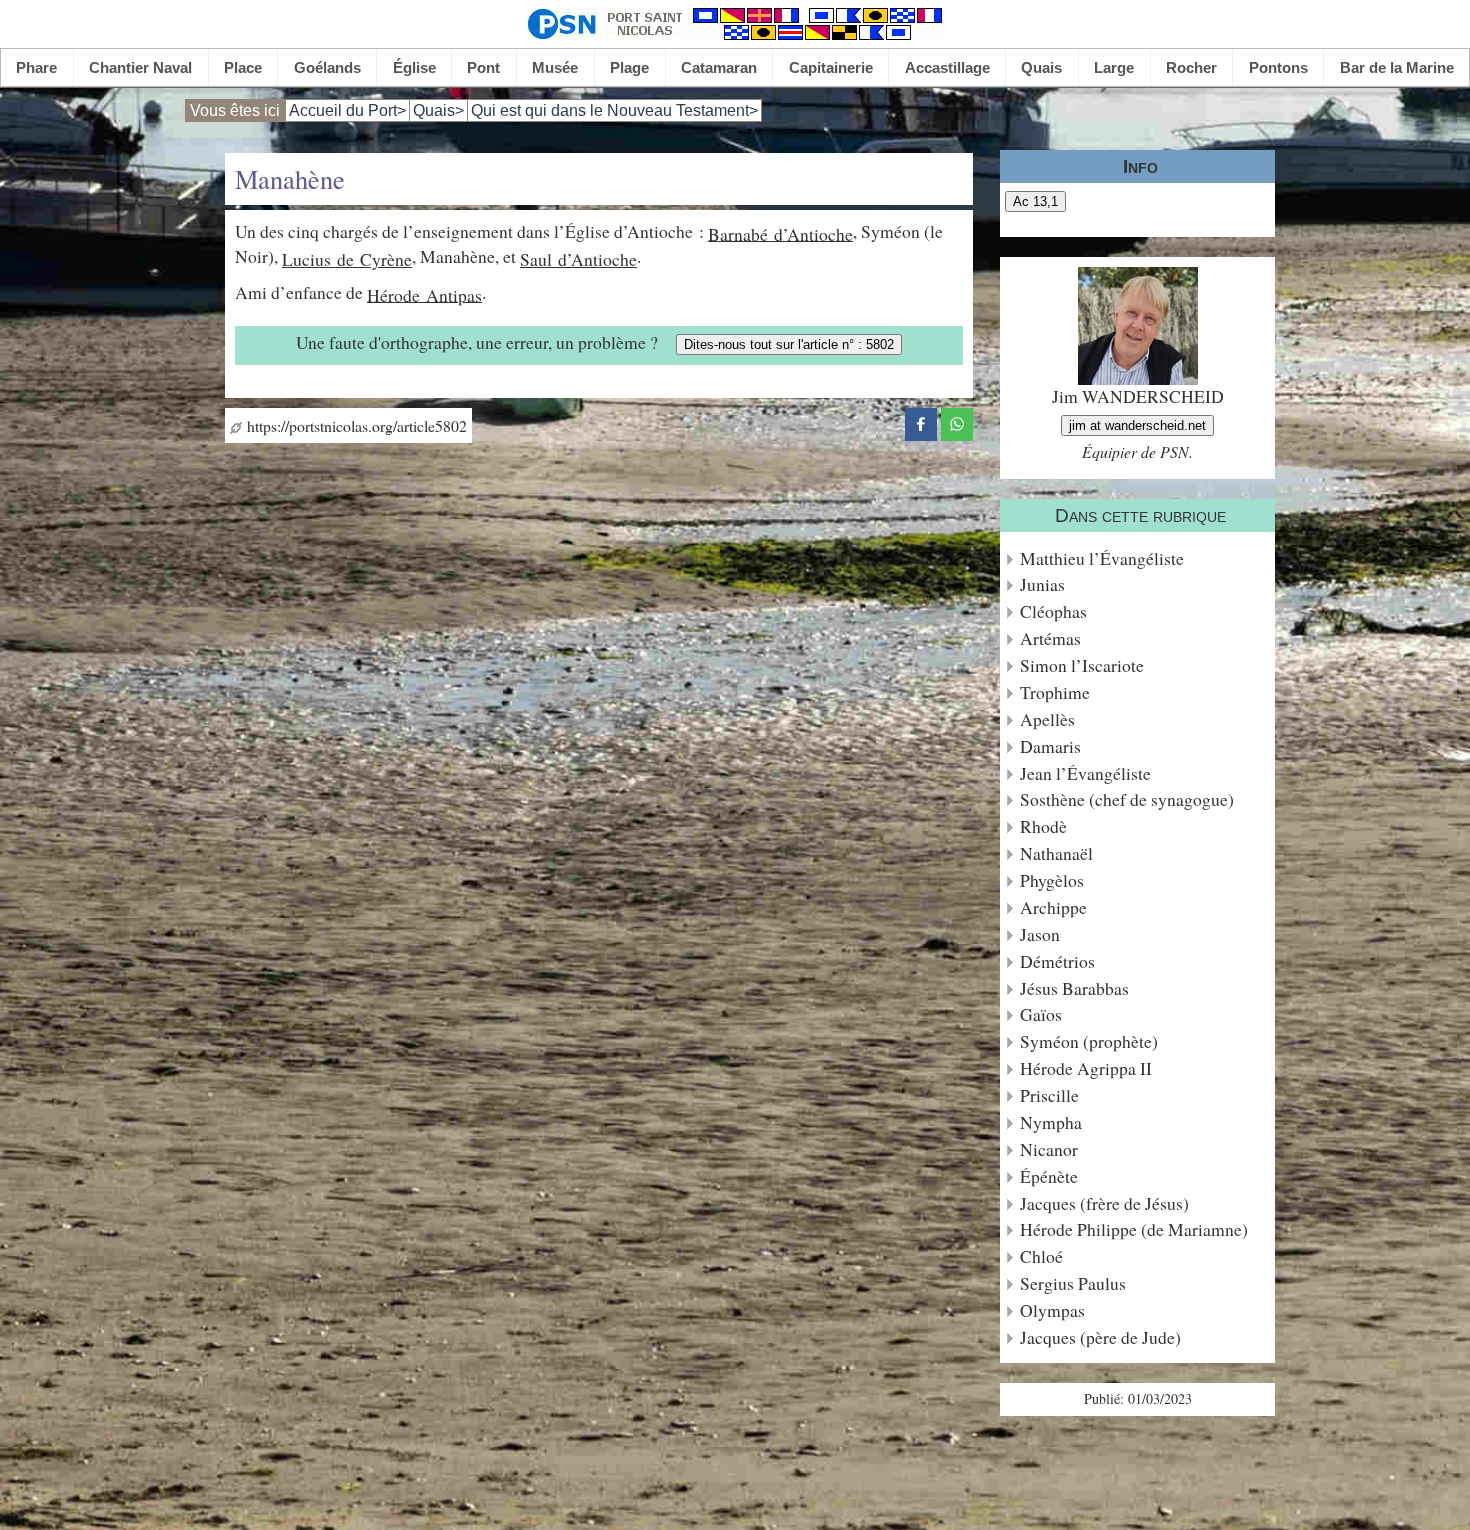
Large (1114, 67)
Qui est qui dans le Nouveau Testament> (614, 110)
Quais (1041, 67)
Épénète (1049, 1176)
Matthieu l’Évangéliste (1102, 558)
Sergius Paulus (1073, 1283)
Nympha (1051, 1122)
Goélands (327, 67)
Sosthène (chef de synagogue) (1127, 799)
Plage (629, 67)
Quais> (438, 110)
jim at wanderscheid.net (1137, 425)
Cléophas (1053, 611)
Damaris (1050, 746)
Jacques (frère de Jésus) (1104, 1203)
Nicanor (1049, 1149)
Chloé (1041, 1256)
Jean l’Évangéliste (1085, 773)
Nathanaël (1056, 853)
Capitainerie (831, 67)
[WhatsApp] (957, 421)
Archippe (1053, 907)
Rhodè (1043, 826)
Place (243, 67)
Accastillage (947, 67)
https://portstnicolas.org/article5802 (354, 425)
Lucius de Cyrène (347, 259)
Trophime (1055, 692)
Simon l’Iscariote (1082, 665)
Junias (1042, 584)
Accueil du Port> (347, 110)
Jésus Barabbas (1074, 988)
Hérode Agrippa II (1086, 1068)
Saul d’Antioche (578, 259)
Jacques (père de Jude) (1100, 1337)
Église (414, 67)
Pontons (1278, 67)
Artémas (1050, 638)
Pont (483, 67)
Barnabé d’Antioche (780, 233)
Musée (555, 67)
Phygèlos (1052, 880)
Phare (36, 67)
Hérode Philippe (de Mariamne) (1134, 1229)
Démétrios (1057, 961)
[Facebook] (921, 421)
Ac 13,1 (1035, 201)
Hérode (396, 294)
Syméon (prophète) (1089, 1041)
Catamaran (719, 67)
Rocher (1191, 67)
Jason (1040, 934)
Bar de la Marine (1397, 67)
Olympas (1052, 1310)
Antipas (454, 294)
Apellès (1047, 719)
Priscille (1049, 1095)
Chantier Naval (140, 67)
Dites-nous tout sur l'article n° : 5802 (789, 344)
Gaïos (1041, 1014)
